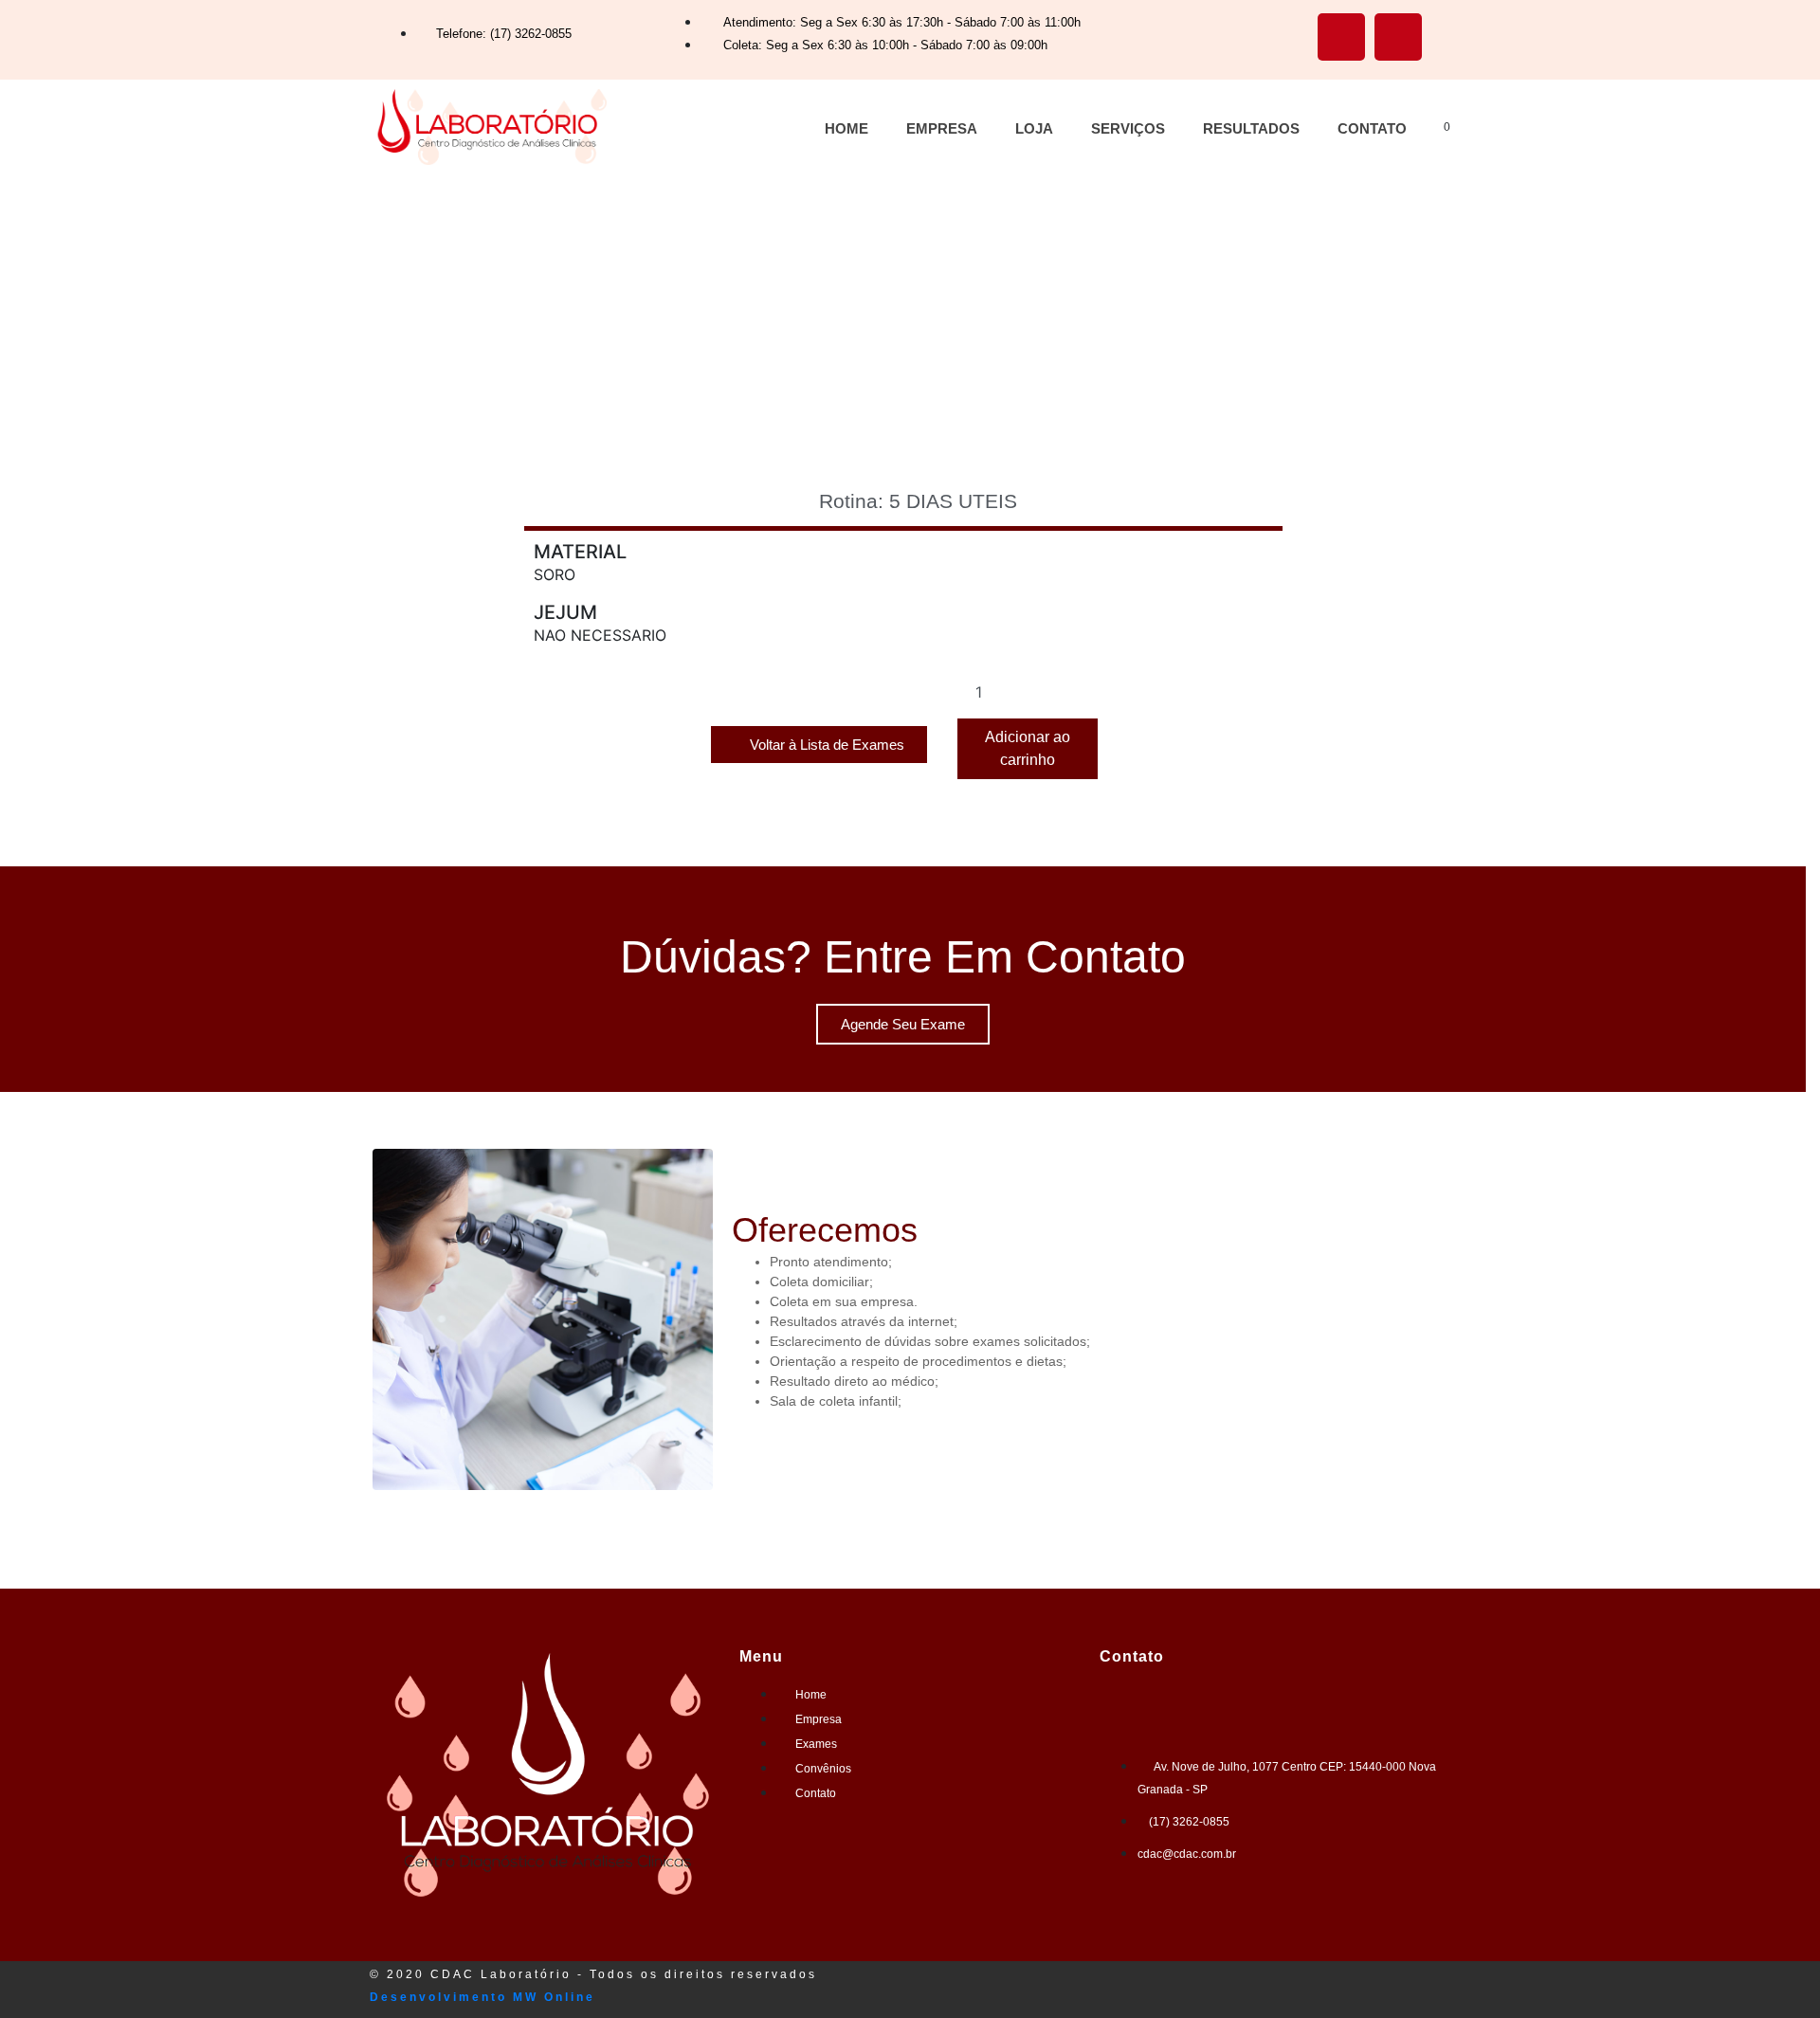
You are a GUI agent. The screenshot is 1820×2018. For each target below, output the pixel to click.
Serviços (1128, 128)
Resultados (1251, 128)
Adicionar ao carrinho (1028, 748)
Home (846, 128)
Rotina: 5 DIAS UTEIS (918, 501)
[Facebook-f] (1341, 37)
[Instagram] (1398, 37)
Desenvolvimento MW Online (482, 1997)
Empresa (942, 128)
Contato (1372, 128)
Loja (1034, 128)
